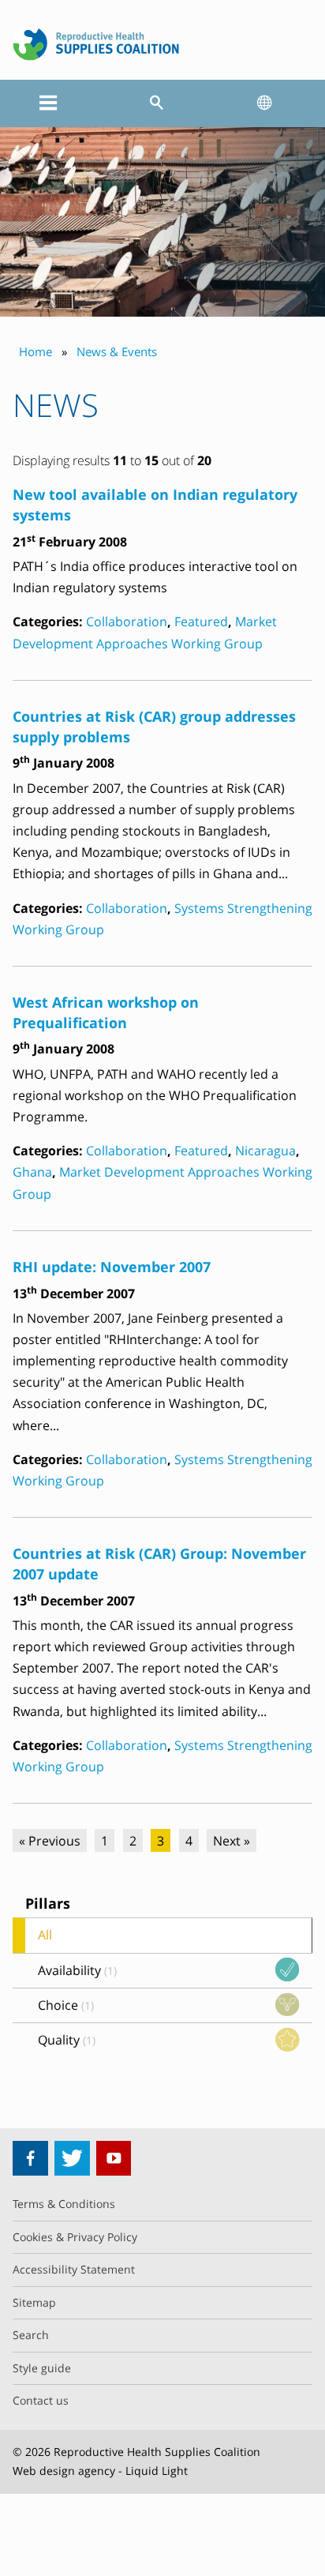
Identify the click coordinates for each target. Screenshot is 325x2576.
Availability (77, 1970)
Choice (66, 2005)
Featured (201, 621)
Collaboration (127, 621)
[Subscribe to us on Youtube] (114, 2159)
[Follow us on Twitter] (72, 2159)
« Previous (50, 1841)
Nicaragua (265, 1151)
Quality (67, 2040)
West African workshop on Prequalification (106, 1012)
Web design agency (64, 2471)
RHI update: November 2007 (112, 1266)
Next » (232, 1841)
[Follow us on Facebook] (30, 2159)
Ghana (32, 1172)
